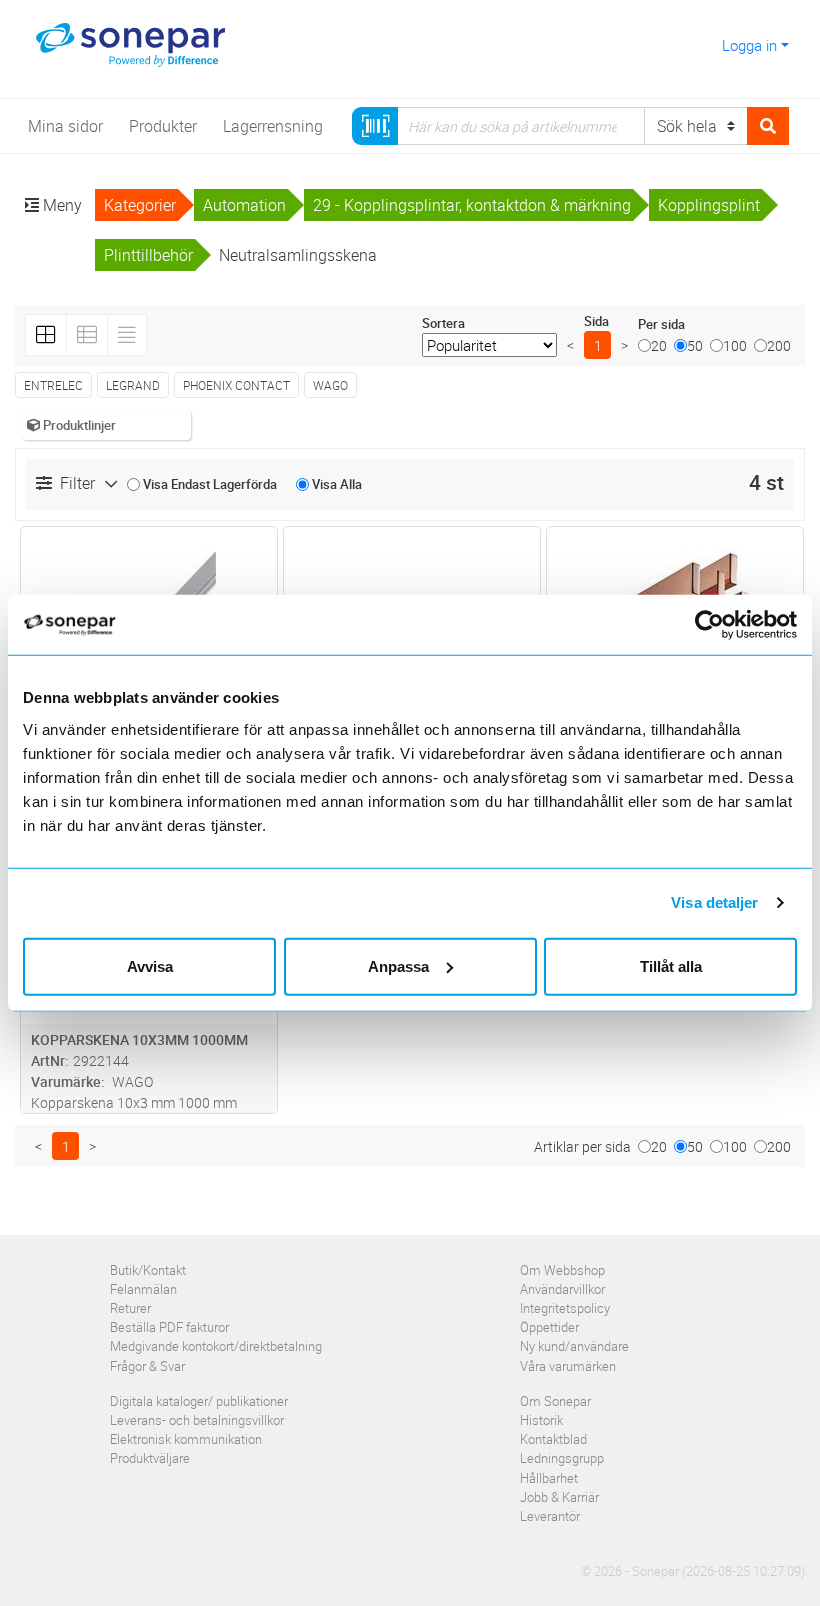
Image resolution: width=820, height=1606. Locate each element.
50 (695, 345)
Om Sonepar (555, 1401)
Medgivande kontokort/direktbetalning (216, 1346)
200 (779, 345)
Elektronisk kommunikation (186, 1439)
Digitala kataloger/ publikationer (199, 1401)
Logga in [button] (749, 45)
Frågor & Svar (147, 1366)
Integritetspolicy (565, 1308)
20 (659, 345)
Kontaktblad (553, 1439)
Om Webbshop (562, 1270)
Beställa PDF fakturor (169, 1327)
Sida (596, 321)
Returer (130, 1308)
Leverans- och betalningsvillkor (197, 1420)
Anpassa (398, 965)
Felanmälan (143, 1289)
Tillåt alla (671, 965)
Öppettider (549, 1327)
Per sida (661, 324)
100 (735, 345)
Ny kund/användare (574, 1346)
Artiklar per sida (582, 1146)
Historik (541, 1420)
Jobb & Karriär (559, 1497)
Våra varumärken (568, 1366)
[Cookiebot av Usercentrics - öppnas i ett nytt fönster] (719, 625)
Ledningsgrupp (562, 1458)
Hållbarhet (549, 1478)
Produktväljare (150, 1458)
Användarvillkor (562, 1289)
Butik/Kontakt (148, 1270)
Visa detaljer (714, 902)
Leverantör (550, 1516)
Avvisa (150, 965)
